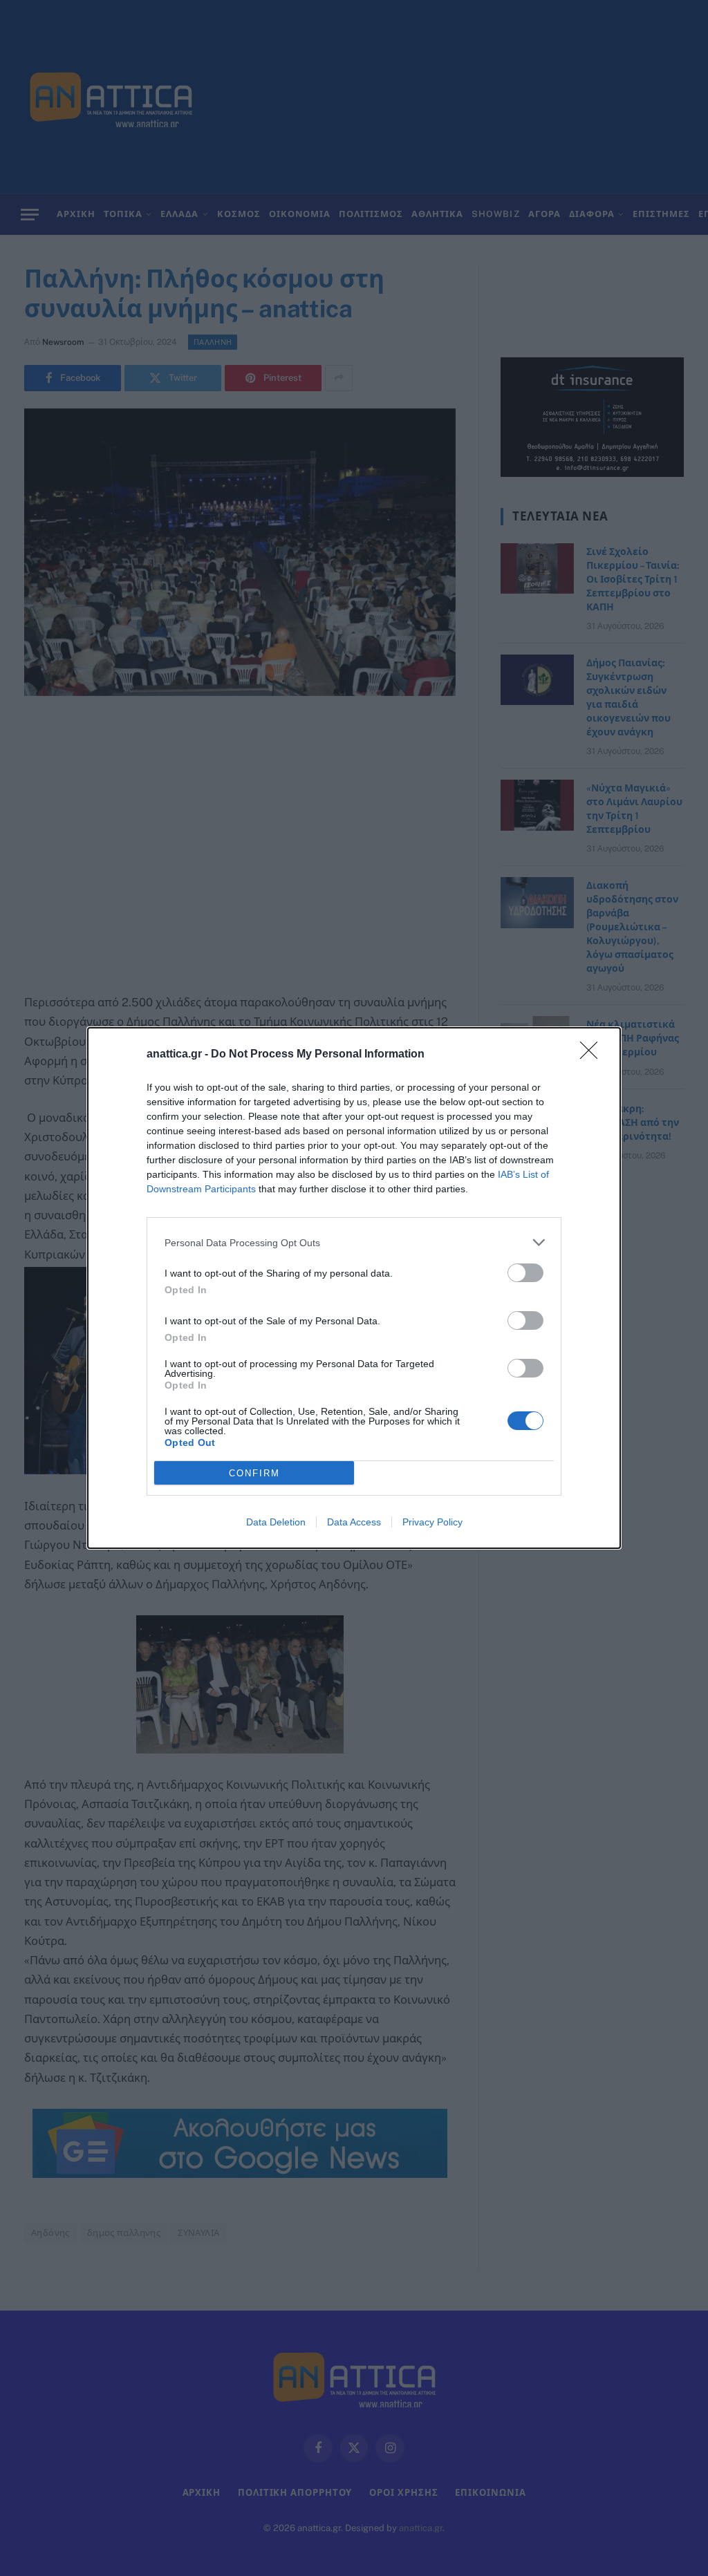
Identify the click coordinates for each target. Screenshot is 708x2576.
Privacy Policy (432, 1522)
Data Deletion (276, 1522)
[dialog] (354, 1288)
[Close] (593, 1055)
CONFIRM (254, 1473)
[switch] (525, 1273)
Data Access (354, 1522)
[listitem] (354, 1242)
